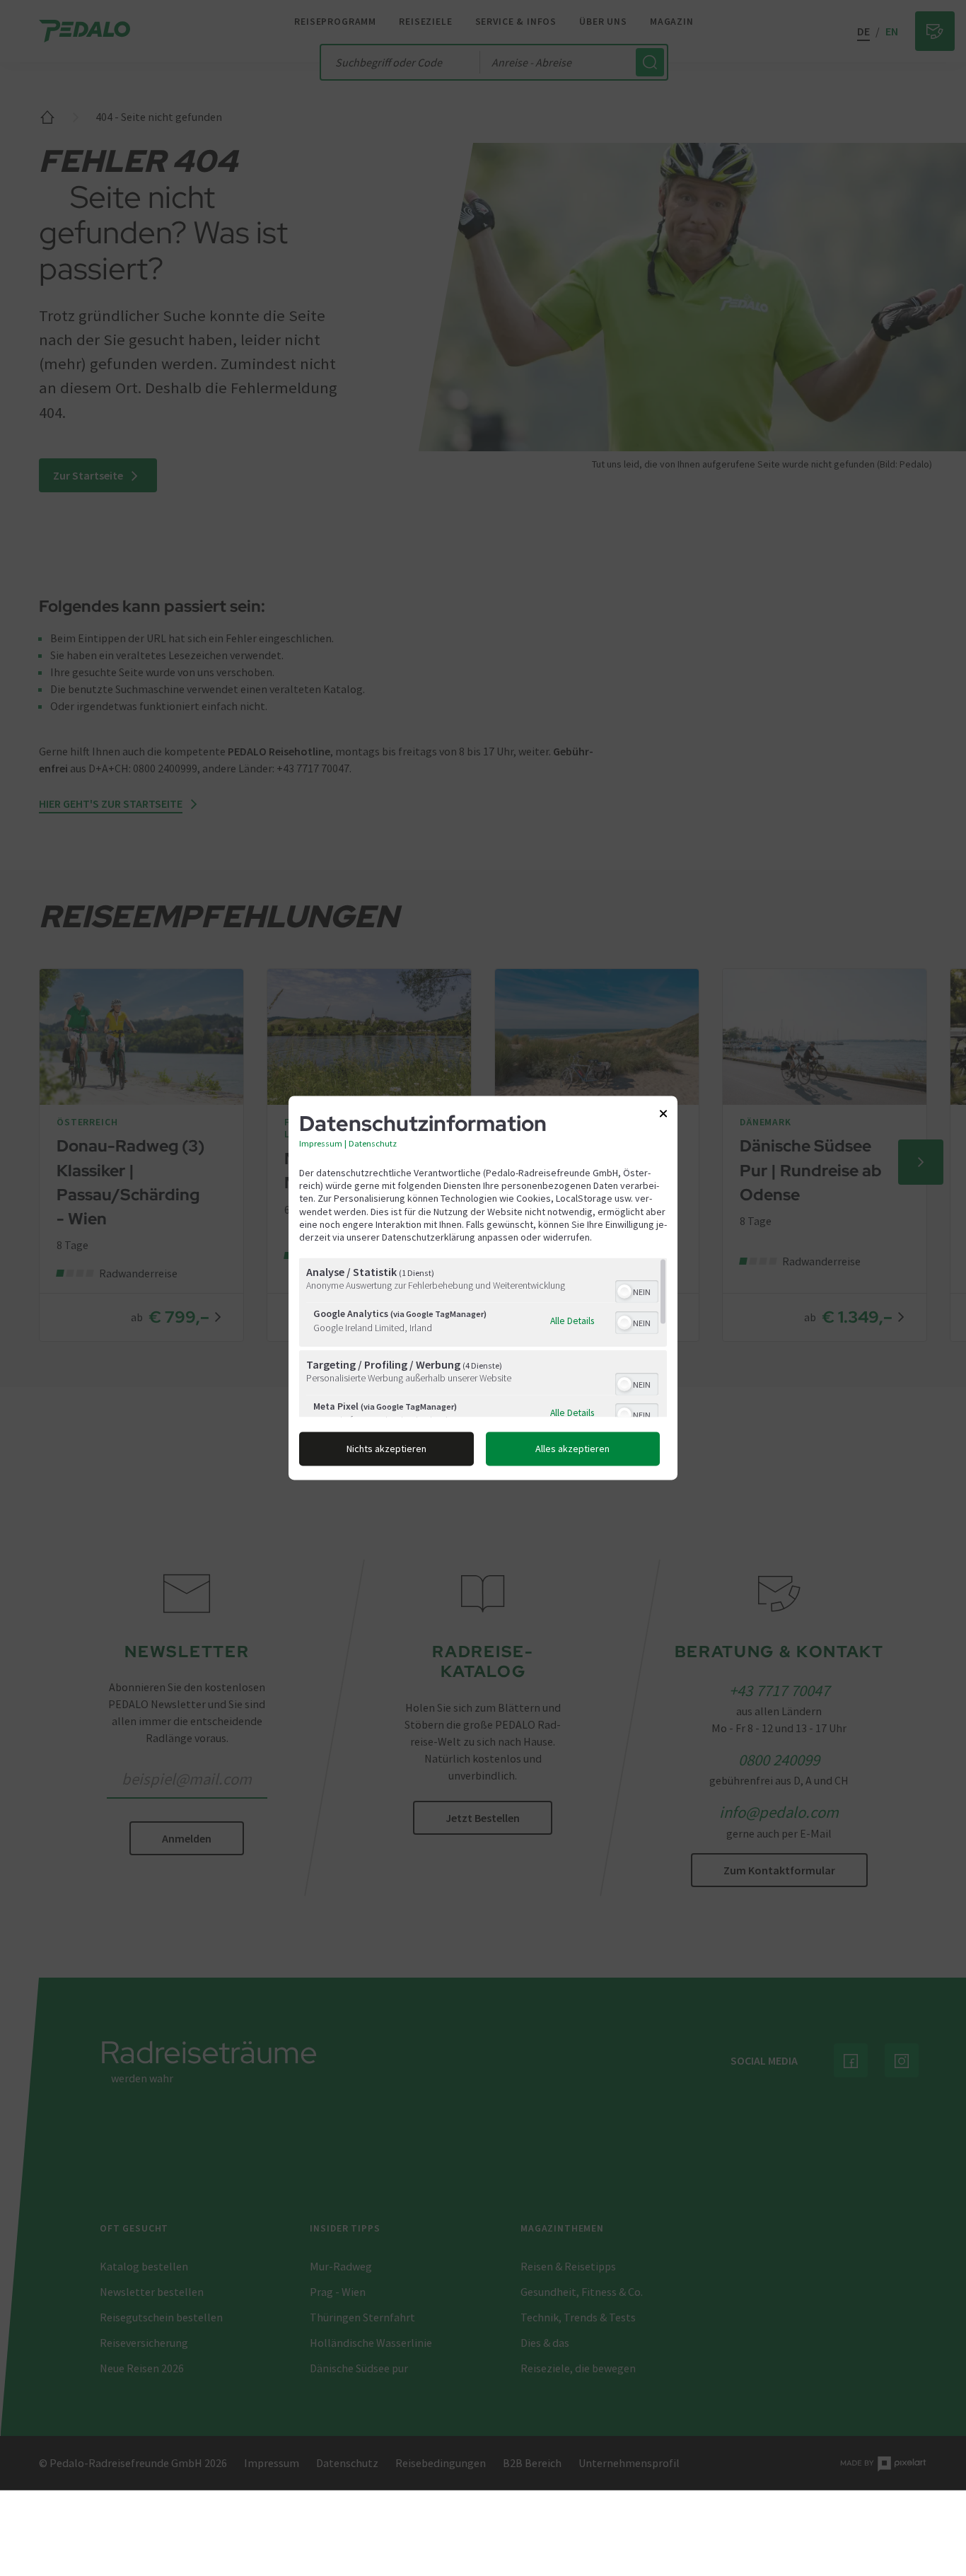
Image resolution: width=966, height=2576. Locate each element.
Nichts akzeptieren (386, 1449)
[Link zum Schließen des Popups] (663, 1116)
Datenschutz (373, 1143)
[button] (624, 1292)
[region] (483, 1338)
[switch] (637, 1291)
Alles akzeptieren (572, 1449)
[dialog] (483, 1288)
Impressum (321, 1143)
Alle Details (572, 1321)
